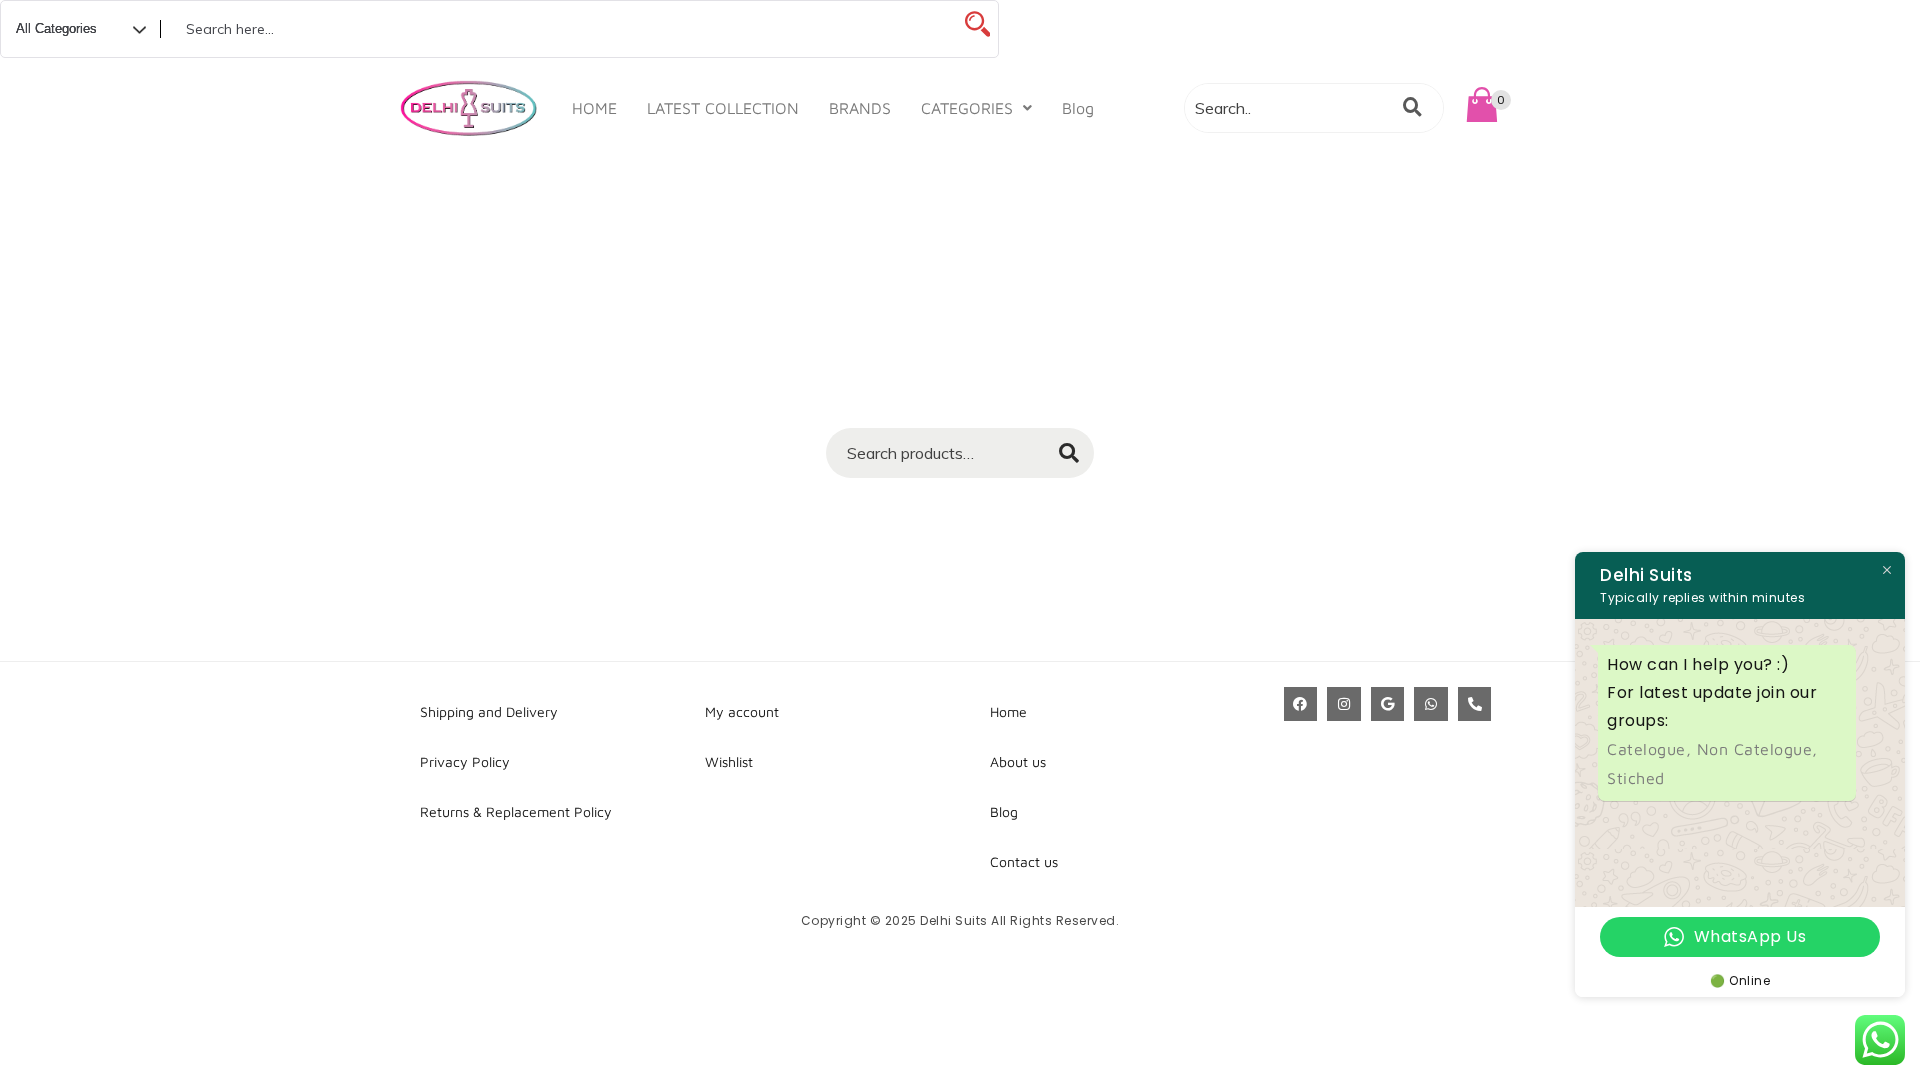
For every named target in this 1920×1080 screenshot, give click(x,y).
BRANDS (860, 108)
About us (1018, 761)
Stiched (1636, 778)
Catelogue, (1652, 749)
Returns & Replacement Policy (516, 811)
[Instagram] (1344, 704)
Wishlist (729, 761)
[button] (976, 108)
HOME (594, 108)
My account (742, 711)
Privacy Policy (465, 761)
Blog (1078, 108)
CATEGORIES (967, 108)
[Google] (1388, 704)
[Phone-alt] (1475, 704)
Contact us (1024, 861)
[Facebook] (1301, 704)
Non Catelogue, (1757, 749)
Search (1059, 459)
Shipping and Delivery (489, 711)
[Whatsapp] (1431, 704)
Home (1008, 711)
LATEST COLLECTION (723, 108)
